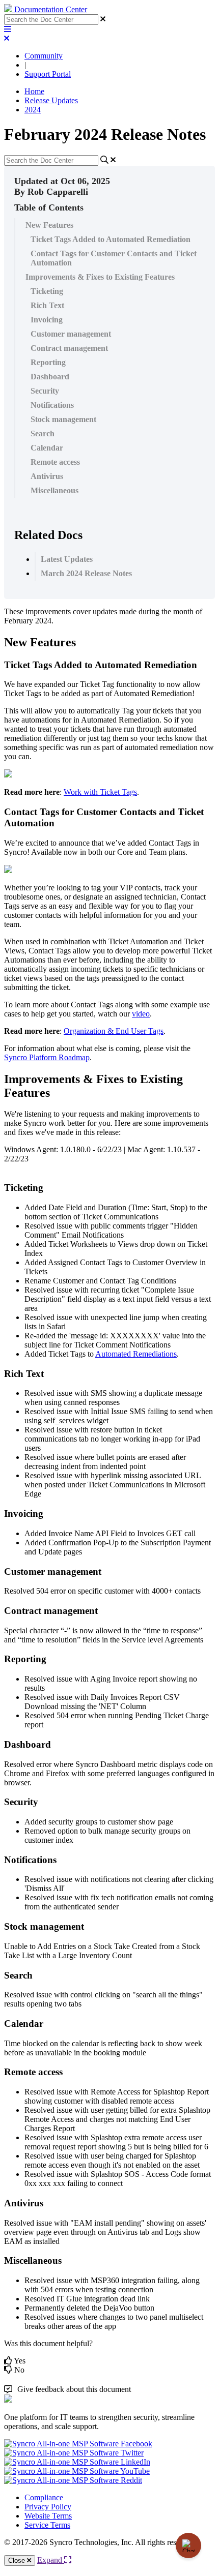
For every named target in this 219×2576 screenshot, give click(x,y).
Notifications (52, 405)
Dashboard (50, 377)
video (141, 1014)
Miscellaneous (54, 490)
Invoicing (47, 320)
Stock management (63, 419)
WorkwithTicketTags (100, 792)
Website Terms (48, 2516)
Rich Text (47, 305)
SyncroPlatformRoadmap (47, 1057)
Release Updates (51, 100)
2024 (33, 110)
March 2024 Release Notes (86, 573)
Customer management (71, 334)
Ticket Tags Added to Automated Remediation (111, 239)
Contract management (69, 348)
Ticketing (47, 291)
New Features (49, 225)
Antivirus (47, 476)
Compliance (44, 2497)
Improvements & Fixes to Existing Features (100, 277)
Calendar (47, 448)
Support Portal (48, 74)
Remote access (55, 462)
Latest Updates (67, 559)
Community (44, 56)
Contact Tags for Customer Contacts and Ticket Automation (114, 258)
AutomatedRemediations (136, 1354)
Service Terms (47, 2525)
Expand (51, 2560)
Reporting (48, 362)
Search (43, 433)
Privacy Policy (48, 2507)
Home (34, 91)
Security (45, 391)
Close (18, 2560)
